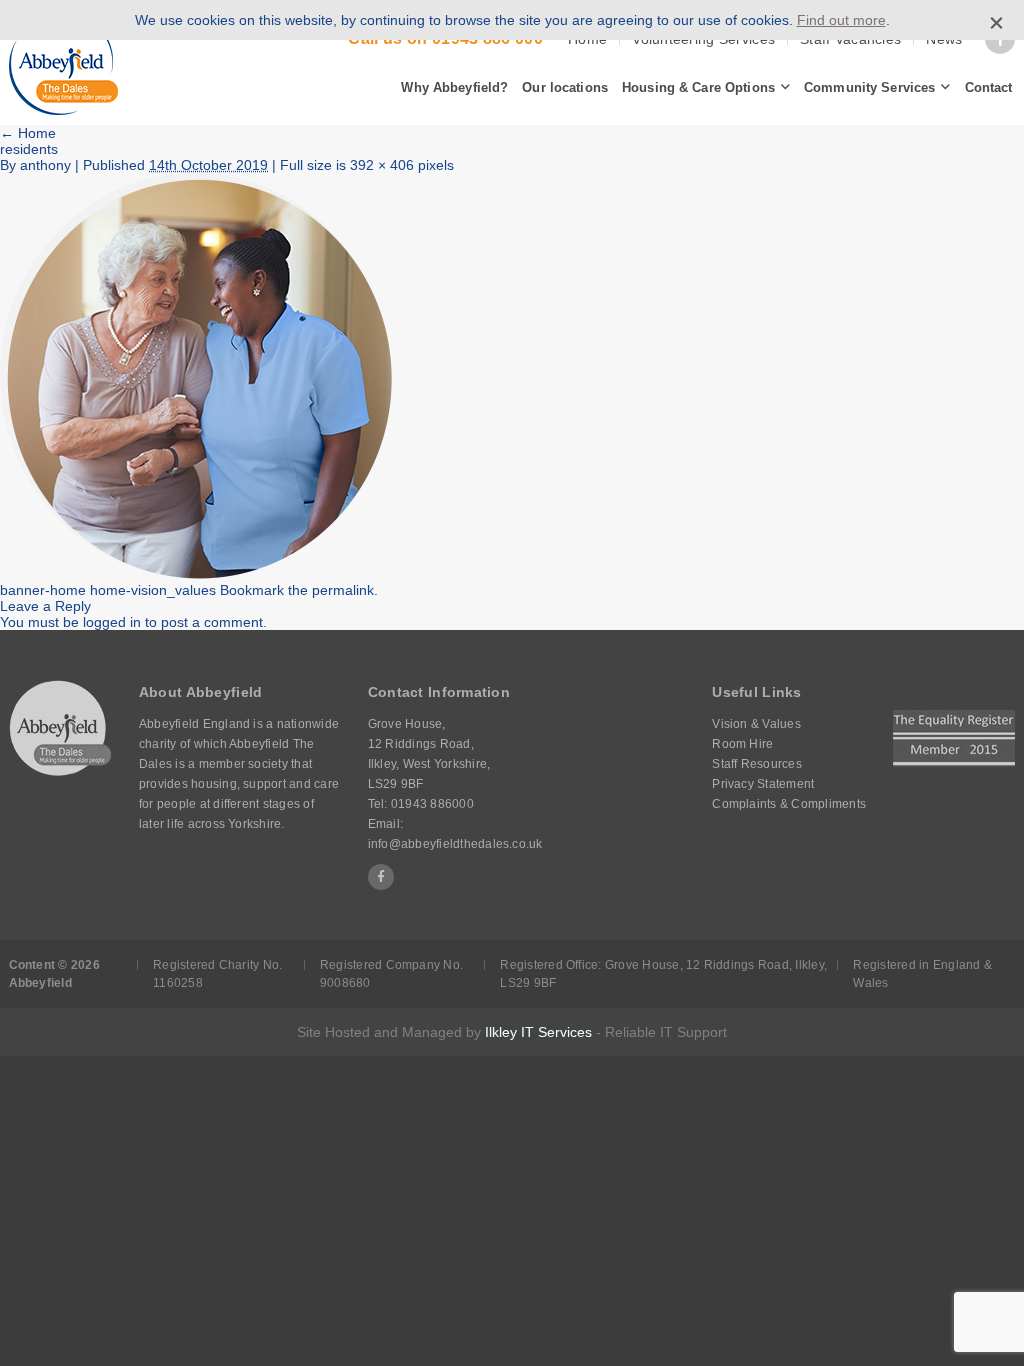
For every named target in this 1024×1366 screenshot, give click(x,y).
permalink (343, 590)
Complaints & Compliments (789, 804)
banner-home (43, 590)
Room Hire (742, 744)
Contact (989, 87)
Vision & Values (756, 724)
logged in (112, 622)
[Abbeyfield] (63, 63)
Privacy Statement (763, 784)
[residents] (196, 574)
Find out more (841, 20)
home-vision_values (153, 590)
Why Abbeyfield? (454, 87)
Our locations (565, 87)
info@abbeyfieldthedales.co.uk (455, 844)
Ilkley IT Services (538, 1032)
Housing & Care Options (698, 87)
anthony (45, 165)
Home (28, 133)
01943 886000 (432, 804)
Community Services (869, 87)
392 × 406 (382, 165)
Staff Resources (757, 764)
